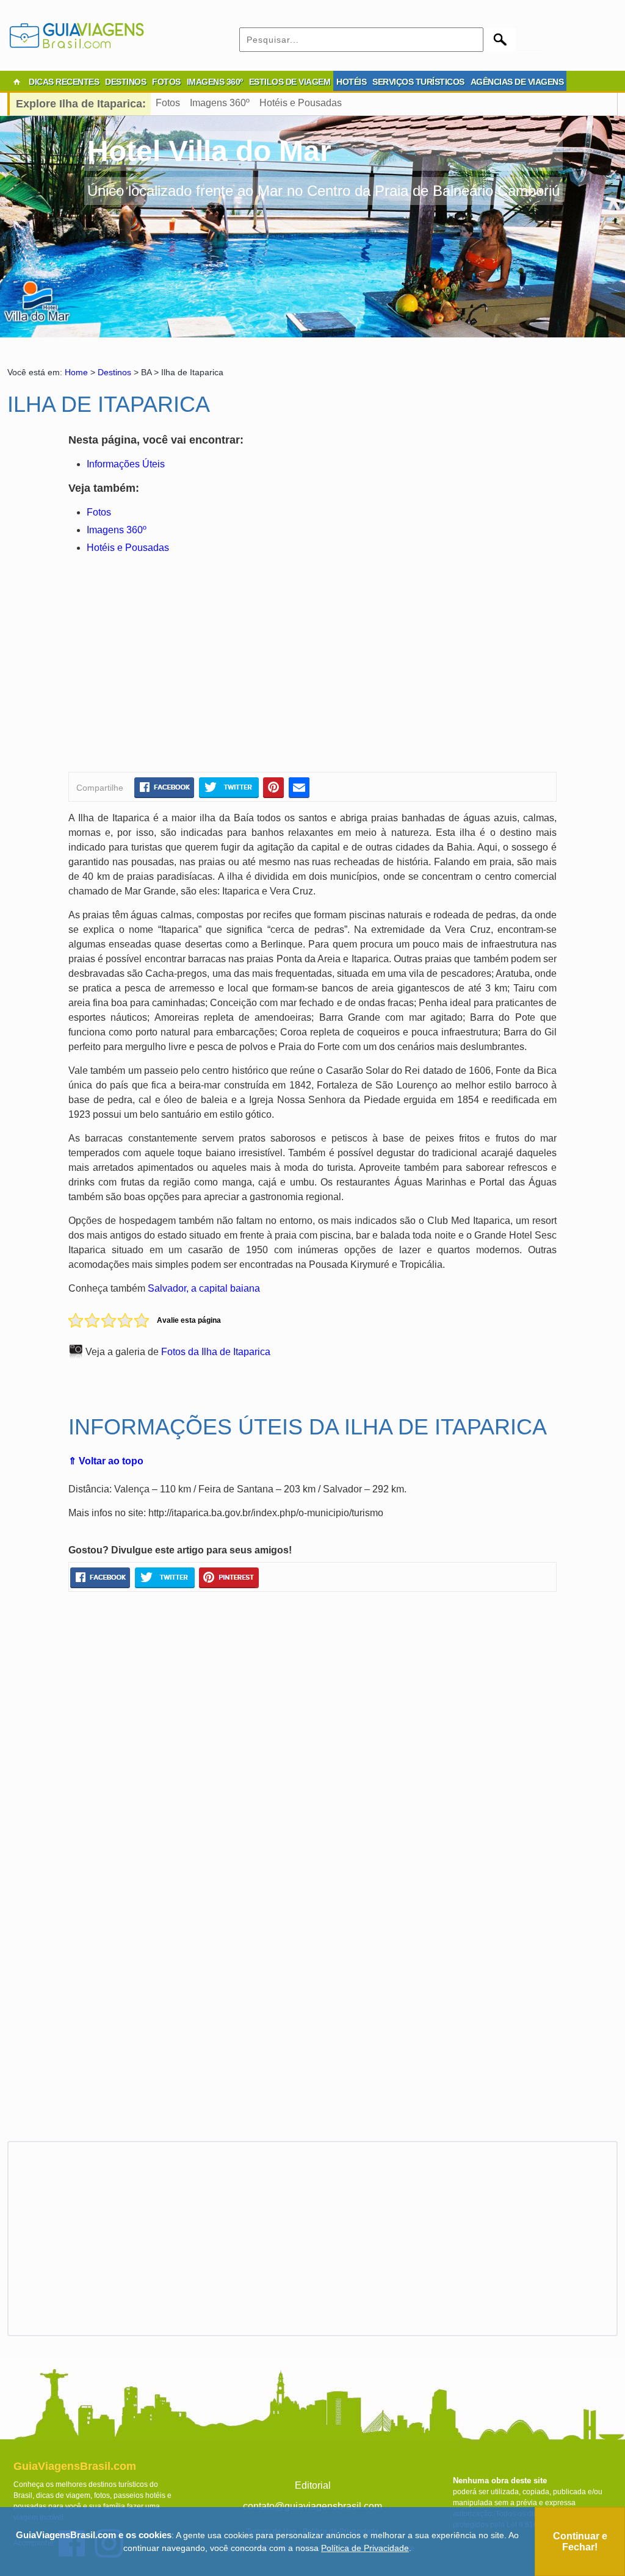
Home (76, 372)
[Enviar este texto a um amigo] (299, 787)
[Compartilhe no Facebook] (164, 787)
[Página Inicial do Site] (16, 82)
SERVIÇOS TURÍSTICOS (418, 82)
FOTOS (166, 82)
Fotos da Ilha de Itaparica (216, 1352)
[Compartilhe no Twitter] (229, 787)
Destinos (114, 372)
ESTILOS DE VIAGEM (290, 82)
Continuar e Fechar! (580, 2542)
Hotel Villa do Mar (209, 151)
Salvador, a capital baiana (204, 1288)
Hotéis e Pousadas (301, 103)
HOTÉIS (351, 82)
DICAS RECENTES (64, 82)
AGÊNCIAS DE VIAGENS (517, 82)
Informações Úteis (126, 464)
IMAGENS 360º (215, 82)
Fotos (168, 103)
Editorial (313, 2485)
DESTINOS (125, 82)
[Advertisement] (186, 665)
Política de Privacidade (365, 2548)
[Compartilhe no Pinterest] (274, 787)
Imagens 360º (220, 103)
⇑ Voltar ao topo (106, 1461)
